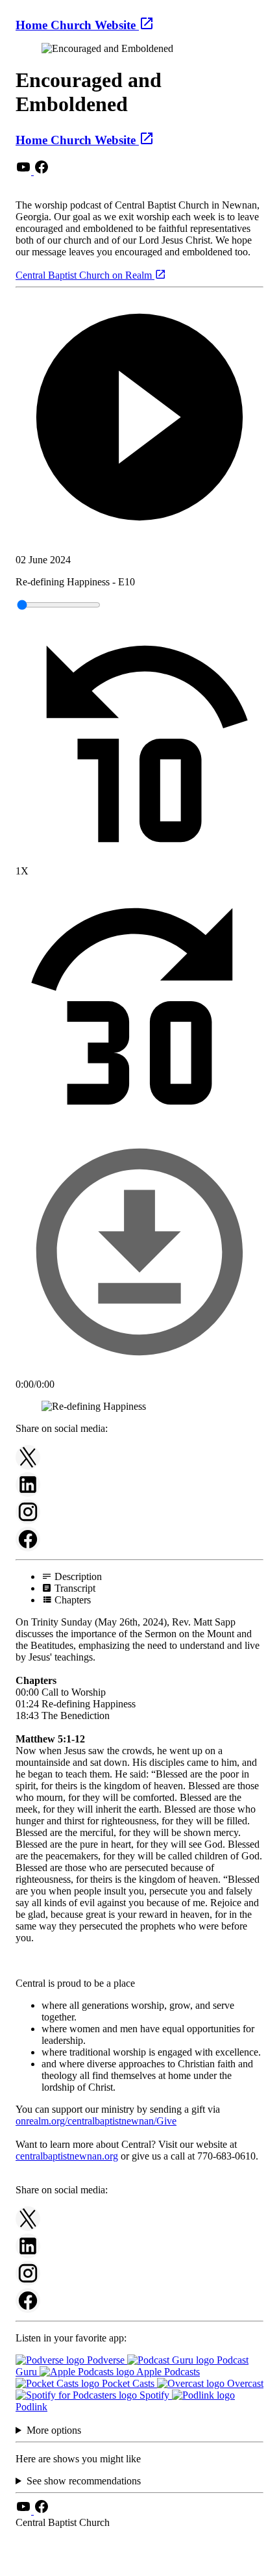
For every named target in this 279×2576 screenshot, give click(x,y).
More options (54, 2430)
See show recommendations (84, 2481)
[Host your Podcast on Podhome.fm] (139, 2565)
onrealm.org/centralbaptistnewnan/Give (96, 2121)
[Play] (139, 418)
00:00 (27, 1692)
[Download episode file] (139, 1372)
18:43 (27, 1715)
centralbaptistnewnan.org (67, 2156)
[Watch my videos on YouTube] (25, 171)
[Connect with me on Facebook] (42, 171)
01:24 (27, 1704)
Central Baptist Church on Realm (85, 275)
